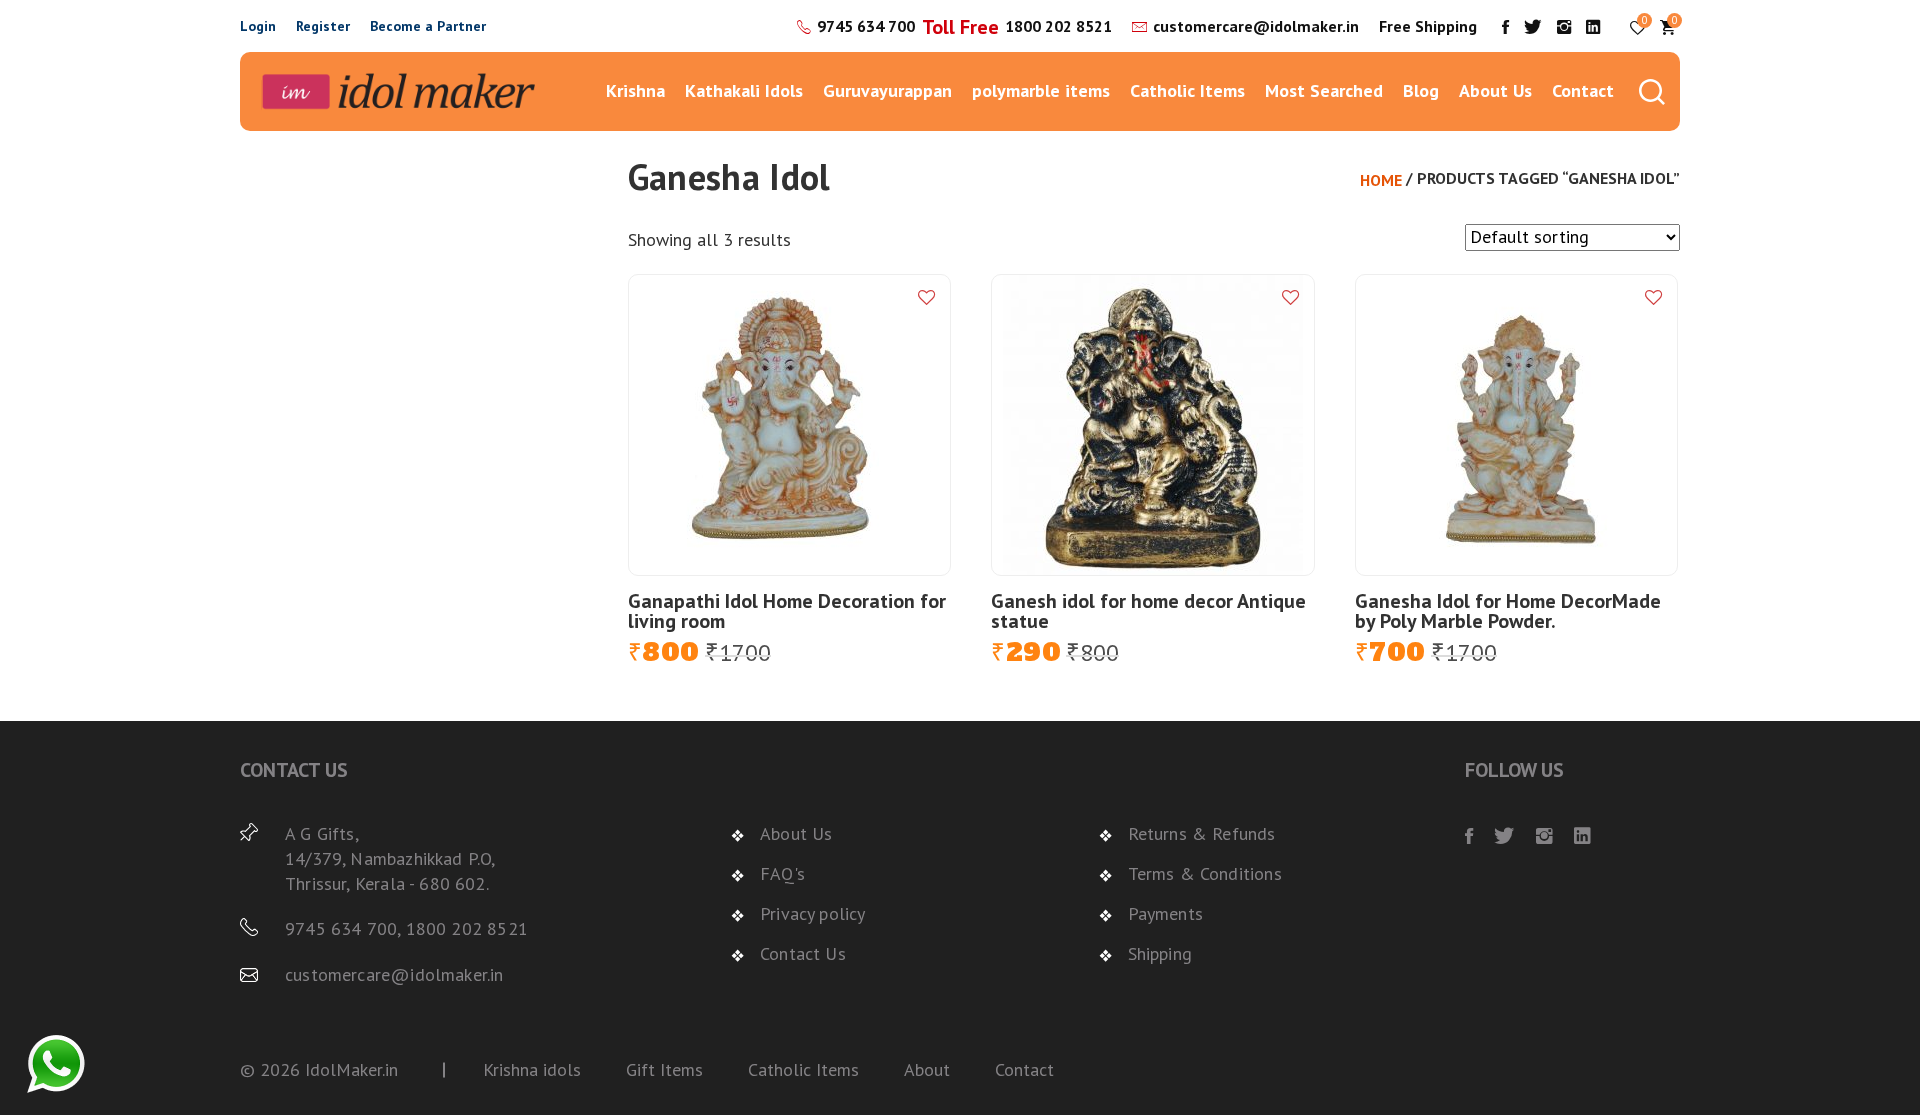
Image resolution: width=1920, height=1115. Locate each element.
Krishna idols (532, 1069)
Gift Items (664, 1069)
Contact (1583, 90)
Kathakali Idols (744, 90)
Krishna (635, 90)
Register (323, 26)
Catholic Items (1187, 90)
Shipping (1160, 953)
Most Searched (1324, 90)
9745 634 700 (866, 26)
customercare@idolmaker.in (1256, 26)
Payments (1165, 913)
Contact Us (803, 953)
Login (258, 26)
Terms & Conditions (1205, 873)
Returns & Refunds (1202, 833)
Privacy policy (813, 913)
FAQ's (782, 873)
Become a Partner (428, 26)
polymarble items (1041, 90)
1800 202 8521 (1058, 26)
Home (1381, 180)
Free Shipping (1428, 26)
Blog (1421, 90)
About (927, 1069)
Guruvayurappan (887, 90)
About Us (1495, 90)
